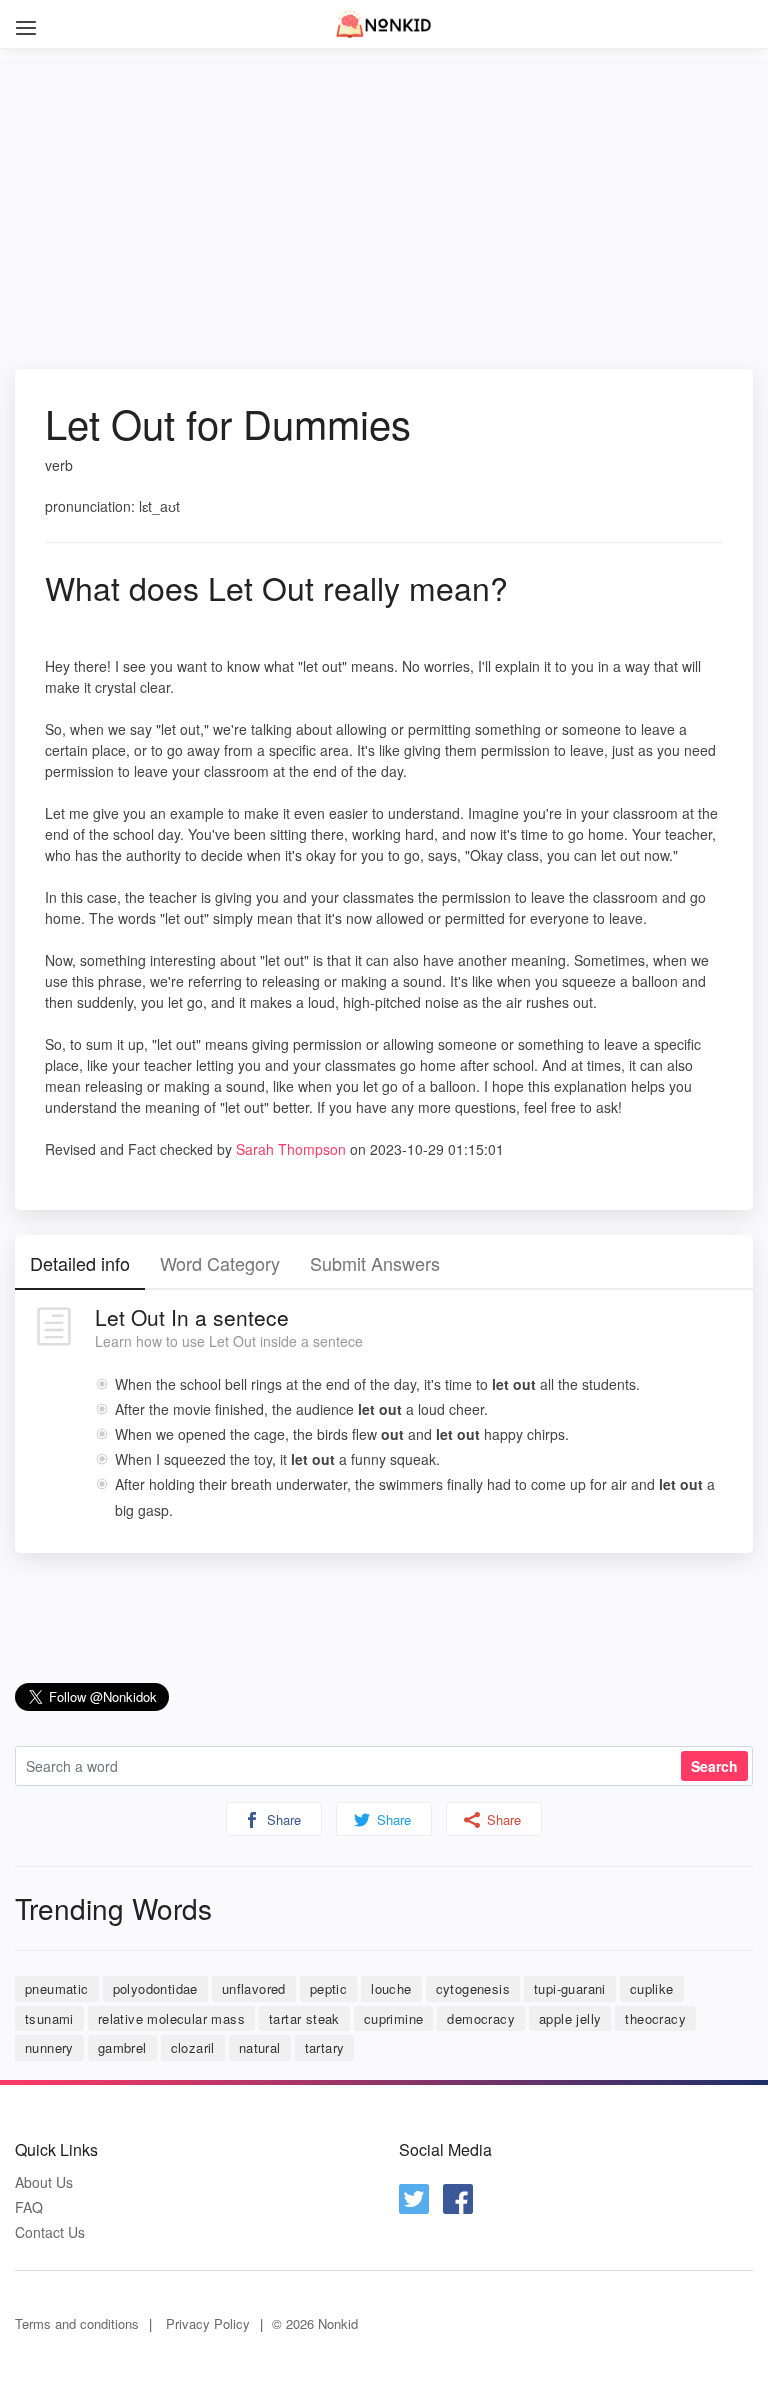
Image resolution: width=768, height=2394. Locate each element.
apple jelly (570, 2018)
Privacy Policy (208, 2323)
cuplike (652, 1988)
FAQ (29, 2207)
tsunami (49, 2018)
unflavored (254, 1988)
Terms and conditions (77, 2323)
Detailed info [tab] (80, 1263)
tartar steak (304, 2018)
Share (282, 1819)
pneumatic (57, 1988)
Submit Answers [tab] (375, 1263)
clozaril (193, 2047)
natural (260, 2047)
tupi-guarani (570, 1988)
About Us (44, 2182)
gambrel (122, 2047)
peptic (328, 1988)
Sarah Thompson (291, 1149)
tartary (325, 2047)
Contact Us (50, 2232)
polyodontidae (155, 1988)
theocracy (655, 2018)
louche (391, 1988)
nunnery (49, 2047)
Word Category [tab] (220, 1263)
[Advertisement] (384, 199)
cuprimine (394, 2018)
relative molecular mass (171, 2018)
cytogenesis (473, 1988)
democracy (481, 2018)
